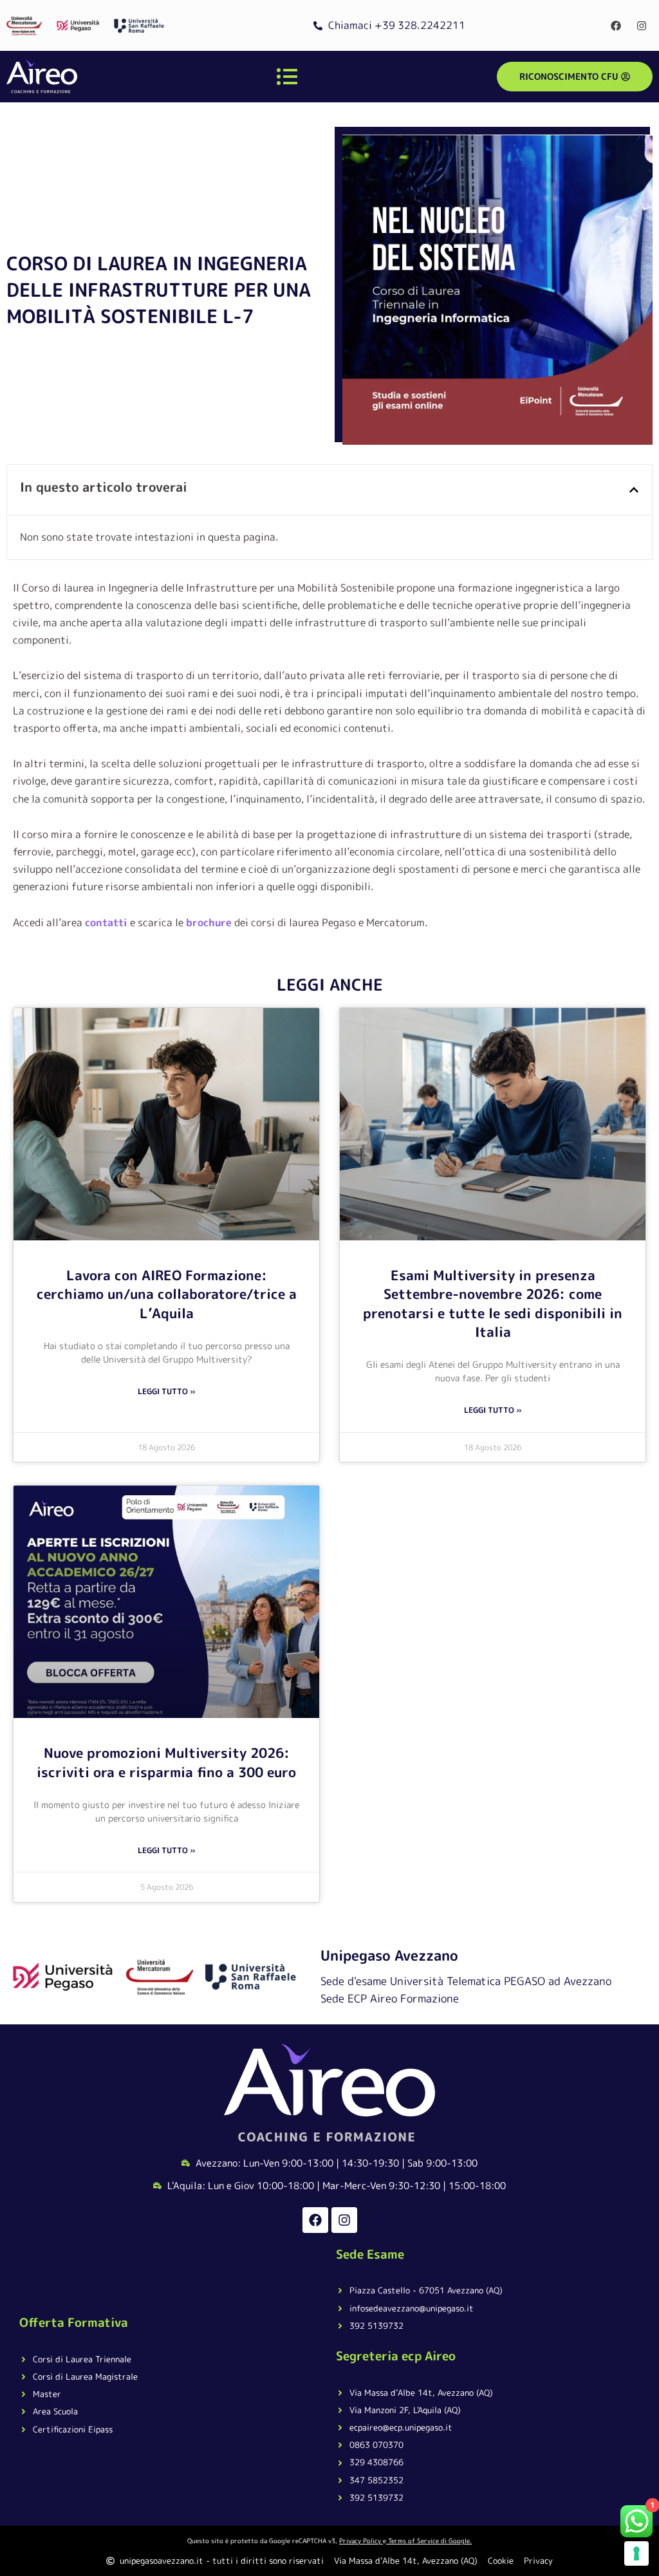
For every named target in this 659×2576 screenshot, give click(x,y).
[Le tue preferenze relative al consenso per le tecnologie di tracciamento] (636, 2553)
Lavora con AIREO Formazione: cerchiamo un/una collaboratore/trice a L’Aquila (167, 1294)
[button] (634, 490)
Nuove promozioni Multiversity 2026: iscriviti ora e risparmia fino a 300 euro (166, 1762)
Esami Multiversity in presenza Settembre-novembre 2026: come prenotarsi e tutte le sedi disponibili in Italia (493, 1303)
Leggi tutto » (167, 1391)
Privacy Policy (360, 2541)
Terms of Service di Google (429, 2541)
